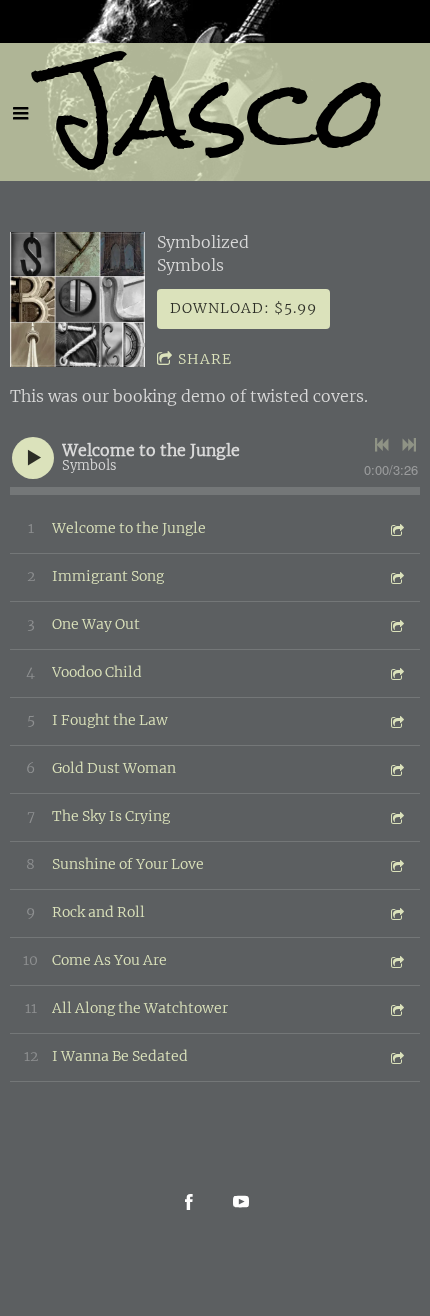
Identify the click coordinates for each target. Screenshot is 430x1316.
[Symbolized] (77, 299)
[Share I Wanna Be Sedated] (396, 1057)
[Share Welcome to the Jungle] (396, 529)
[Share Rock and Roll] (396, 913)
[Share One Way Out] (396, 625)
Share (205, 359)
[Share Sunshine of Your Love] (396, 865)
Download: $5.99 (243, 308)
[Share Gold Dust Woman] (396, 769)
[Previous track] (382, 445)
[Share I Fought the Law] (396, 721)
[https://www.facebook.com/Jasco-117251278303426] (189, 1202)
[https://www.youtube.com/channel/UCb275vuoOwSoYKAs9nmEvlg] (241, 1202)
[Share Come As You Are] (396, 961)
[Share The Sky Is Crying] (396, 817)
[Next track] (409, 445)
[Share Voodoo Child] (396, 673)
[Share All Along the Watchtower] (396, 1009)
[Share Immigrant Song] (396, 577)
